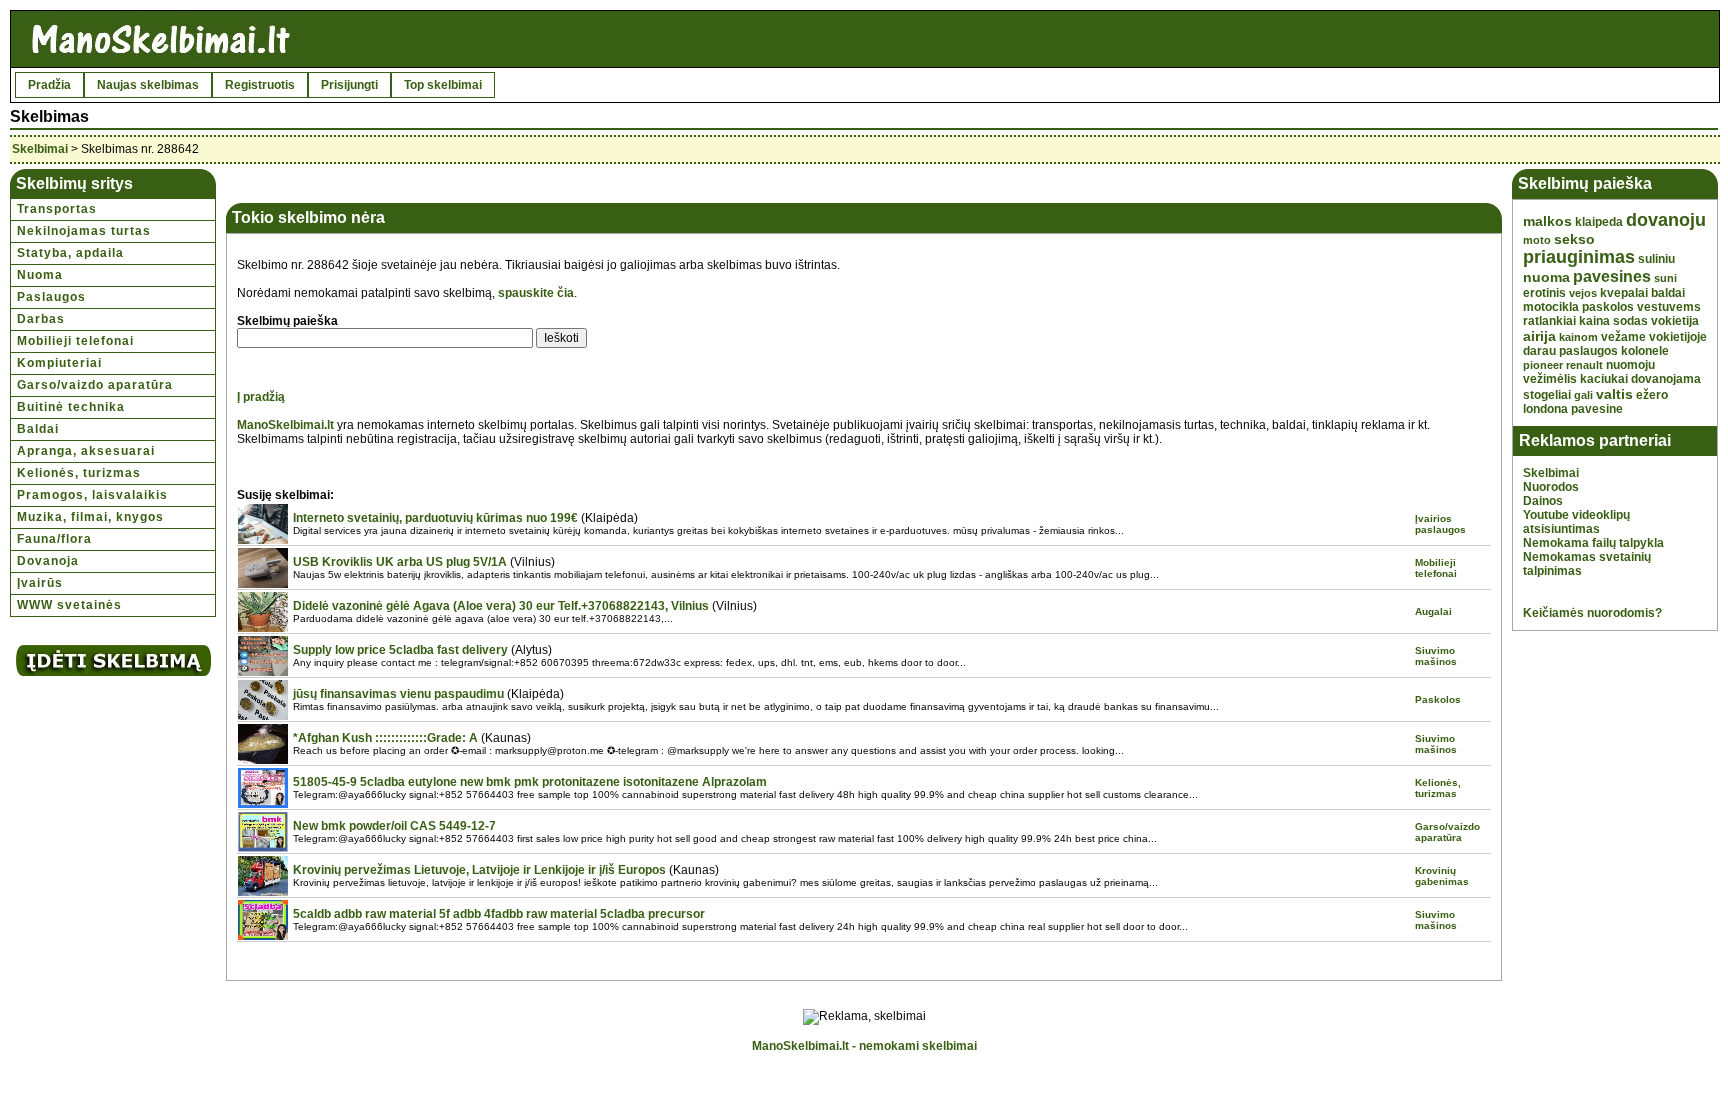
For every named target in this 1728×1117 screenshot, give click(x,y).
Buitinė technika (71, 407)
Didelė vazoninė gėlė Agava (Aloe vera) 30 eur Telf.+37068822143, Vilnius (501, 606)
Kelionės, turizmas (79, 473)
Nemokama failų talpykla (1593, 543)
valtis (1614, 394)
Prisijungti (349, 85)
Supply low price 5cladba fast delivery (400, 650)
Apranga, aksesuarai (86, 451)
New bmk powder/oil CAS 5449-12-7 (394, 826)
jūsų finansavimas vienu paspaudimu (398, 694)
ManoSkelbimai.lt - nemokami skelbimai (864, 1046)
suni (1665, 278)
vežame (1623, 337)
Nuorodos (1551, 487)
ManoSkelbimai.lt (285, 425)
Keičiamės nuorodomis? (1592, 613)
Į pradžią (261, 397)
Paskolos (1438, 699)
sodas (1630, 321)
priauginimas (1579, 257)
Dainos (1543, 501)
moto (1537, 240)
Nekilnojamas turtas (84, 231)
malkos (1547, 221)
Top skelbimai (443, 85)
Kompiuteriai (59, 363)
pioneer (1543, 365)
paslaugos (1588, 351)
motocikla (1551, 307)
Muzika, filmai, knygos (90, 517)
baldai (1668, 293)
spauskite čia (536, 293)
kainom (1578, 337)
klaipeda (1599, 222)
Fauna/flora (54, 539)
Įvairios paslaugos (1440, 524)
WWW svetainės (69, 605)
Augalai (1433, 611)
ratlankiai (1549, 321)
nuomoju (1630, 365)
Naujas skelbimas (148, 85)
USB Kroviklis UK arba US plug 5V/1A (400, 562)
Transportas (57, 209)
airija (1539, 336)
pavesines (1612, 276)
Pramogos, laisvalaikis (92, 495)
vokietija (1675, 321)
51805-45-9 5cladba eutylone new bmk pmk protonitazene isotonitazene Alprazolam (530, 782)
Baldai (38, 429)
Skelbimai (40, 149)
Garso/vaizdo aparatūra (95, 385)
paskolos (1608, 307)
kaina (1594, 321)
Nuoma (40, 275)
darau (1539, 351)
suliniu (1656, 259)
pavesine (1597, 409)
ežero (1652, 395)
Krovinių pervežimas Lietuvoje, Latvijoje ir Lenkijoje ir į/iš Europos (479, 870)
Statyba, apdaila (70, 253)
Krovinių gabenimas (1442, 876)
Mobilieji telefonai (75, 341)
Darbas (41, 319)
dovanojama (1666, 379)
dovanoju (1666, 220)
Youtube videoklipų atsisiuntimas (1576, 522)
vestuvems (1669, 307)
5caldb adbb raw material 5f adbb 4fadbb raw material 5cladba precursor (499, 914)
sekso (1574, 239)
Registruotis (260, 85)
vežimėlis (1550, 379)
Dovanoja (48, 561)
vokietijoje (1678, 337)
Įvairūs (40, 583)
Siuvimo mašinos (1436, 656)
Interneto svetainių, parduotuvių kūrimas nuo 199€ (435, 518)
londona (1545, 409)
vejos (1583, 293)
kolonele (1645, 351)
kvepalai (1624, 293)
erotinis (1544, 293)
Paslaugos (51, 297)
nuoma (1546, 277)
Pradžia (49, 85)
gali (1583, 395)
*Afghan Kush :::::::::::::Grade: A (385, 738)
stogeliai (1547, 395)
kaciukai (1604, 379)
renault (1584, 365)
